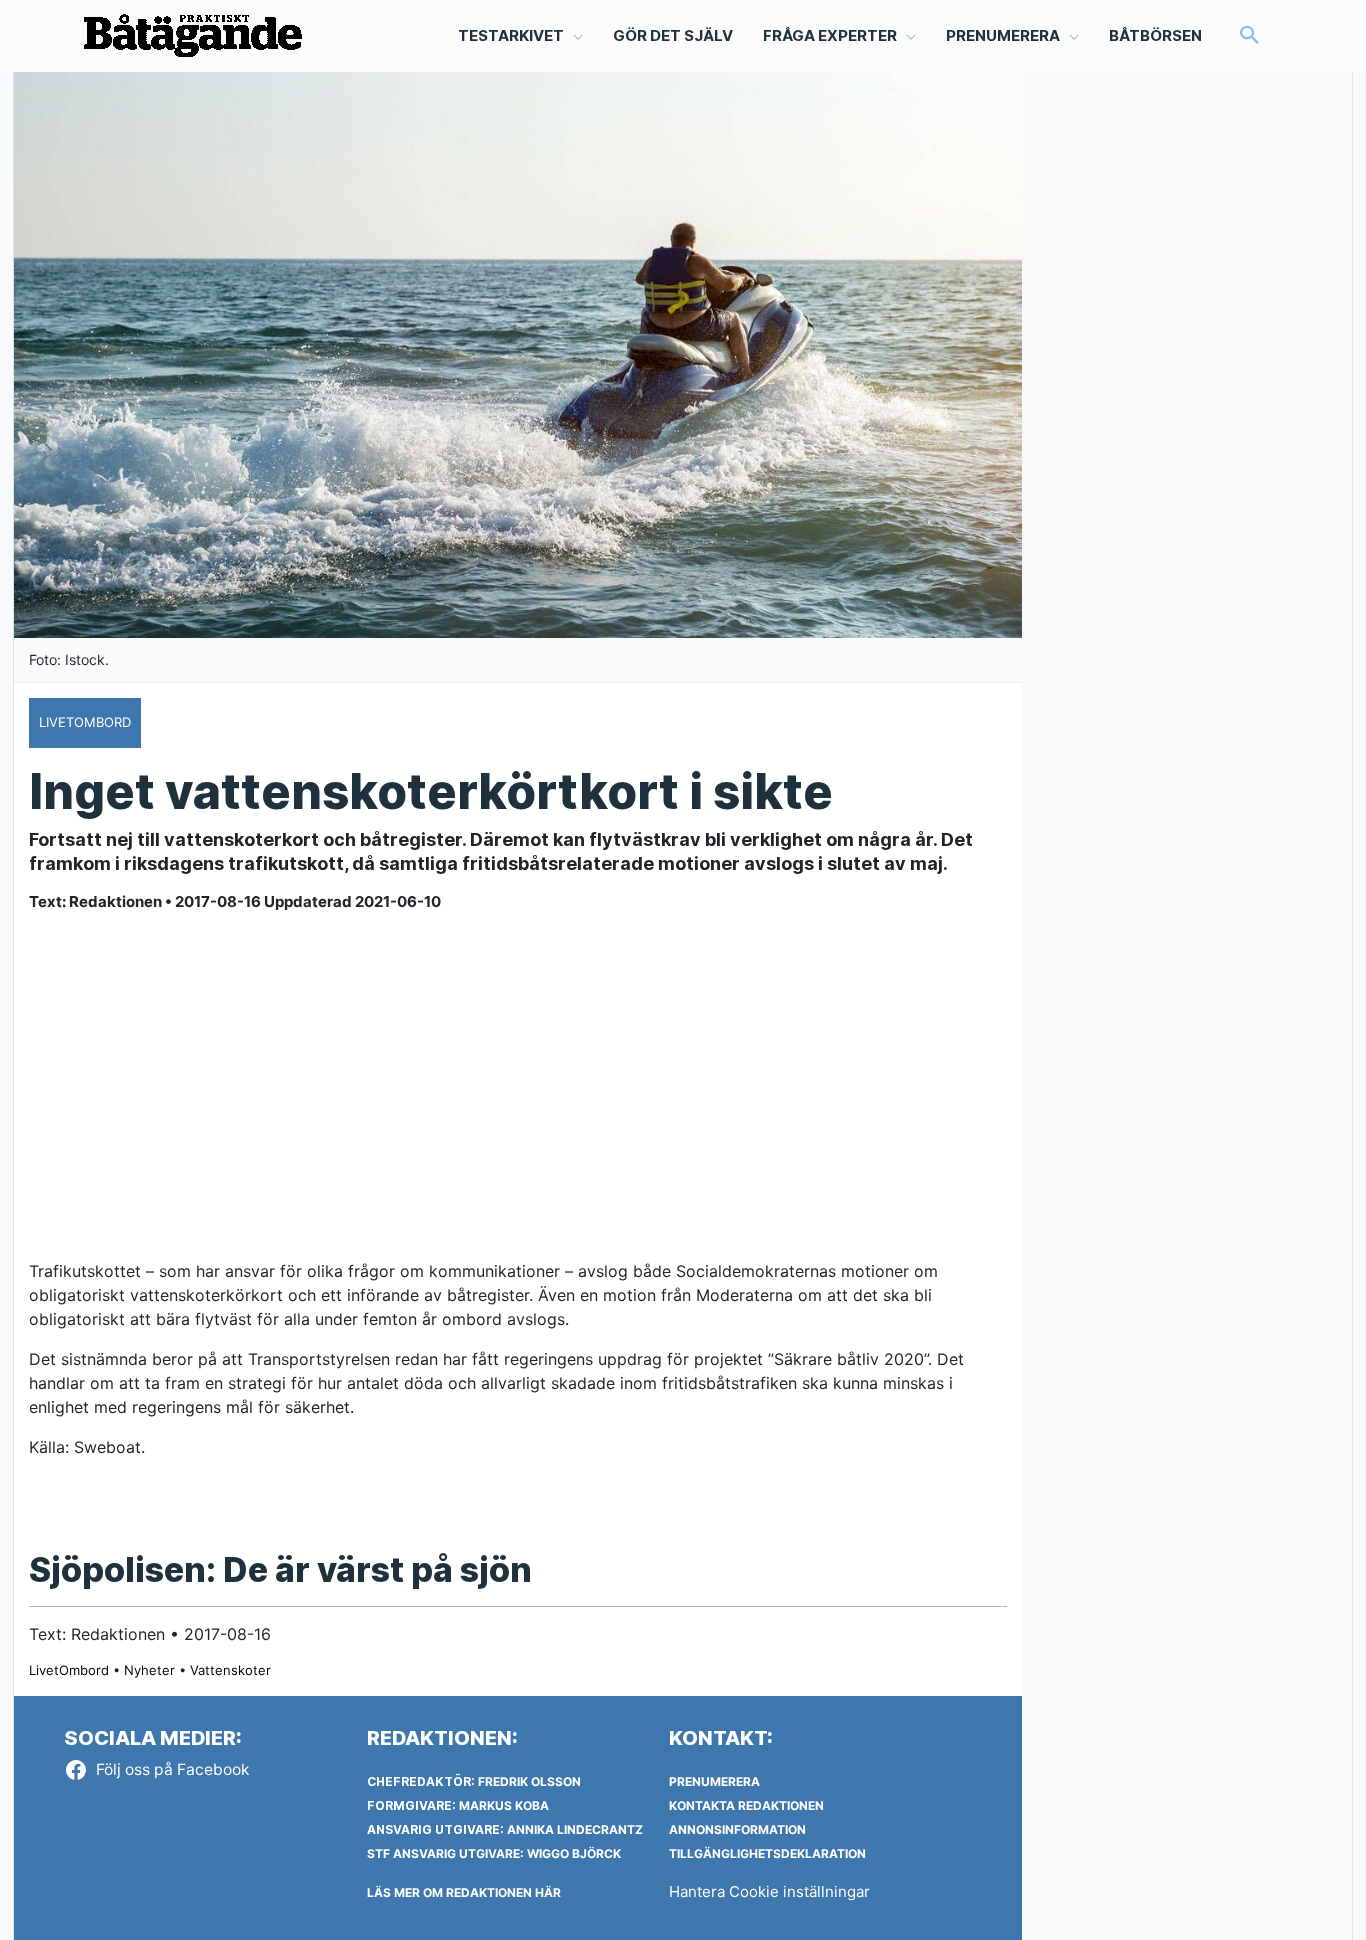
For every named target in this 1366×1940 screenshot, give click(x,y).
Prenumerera (714, 1781)
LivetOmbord (69, 1670)
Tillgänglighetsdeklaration (767, 1853)
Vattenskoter (230, 1670)
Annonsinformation (737, 1829)
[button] (1250, 36)
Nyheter (149, 1670)
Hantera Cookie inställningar (769, 1891)
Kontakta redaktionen (746, 1805)
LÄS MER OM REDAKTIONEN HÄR (464, 1892)
